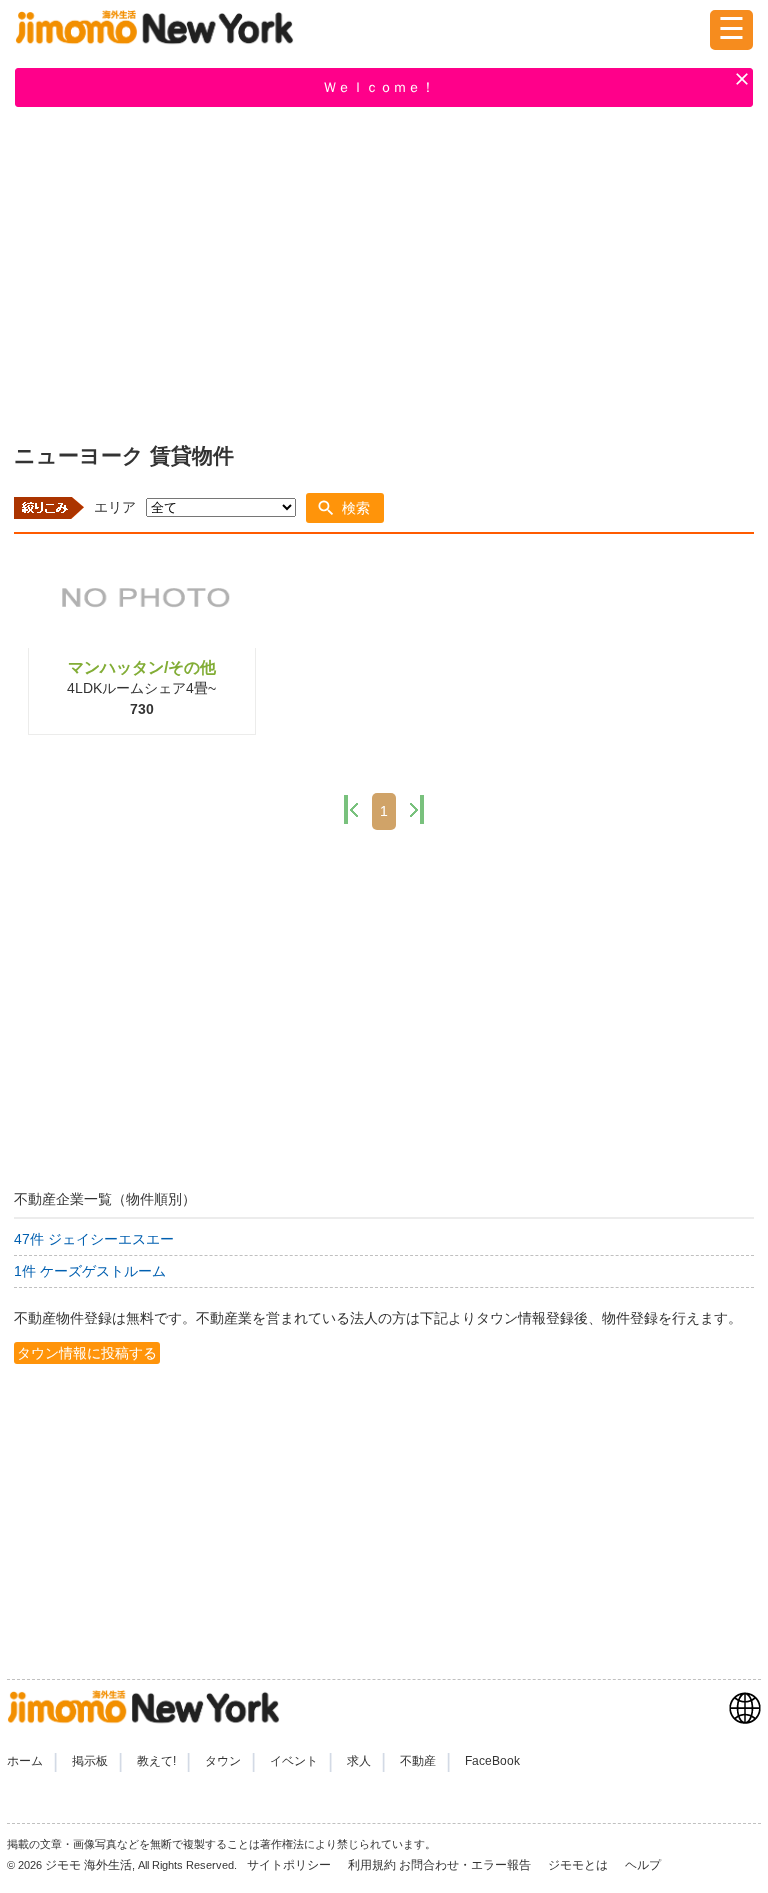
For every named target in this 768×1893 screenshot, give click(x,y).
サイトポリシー (290, 1865)
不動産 (418, 1761)
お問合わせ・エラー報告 (466, 1865)
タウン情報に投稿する (87, 1353)
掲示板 (90, 1761)
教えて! (156, 1761)
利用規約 (372, 1865)
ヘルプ (643, 1865)
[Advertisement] (384, 271)
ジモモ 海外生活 (88, 1865)
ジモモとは (579, 1865)
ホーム (25, 1761)
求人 (359, 1761)
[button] (345, 508)
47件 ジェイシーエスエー (94, 1239)
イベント (294, 1761)
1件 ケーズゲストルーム (90, 1271)
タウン (223, 1761)
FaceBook (492, 1761)
